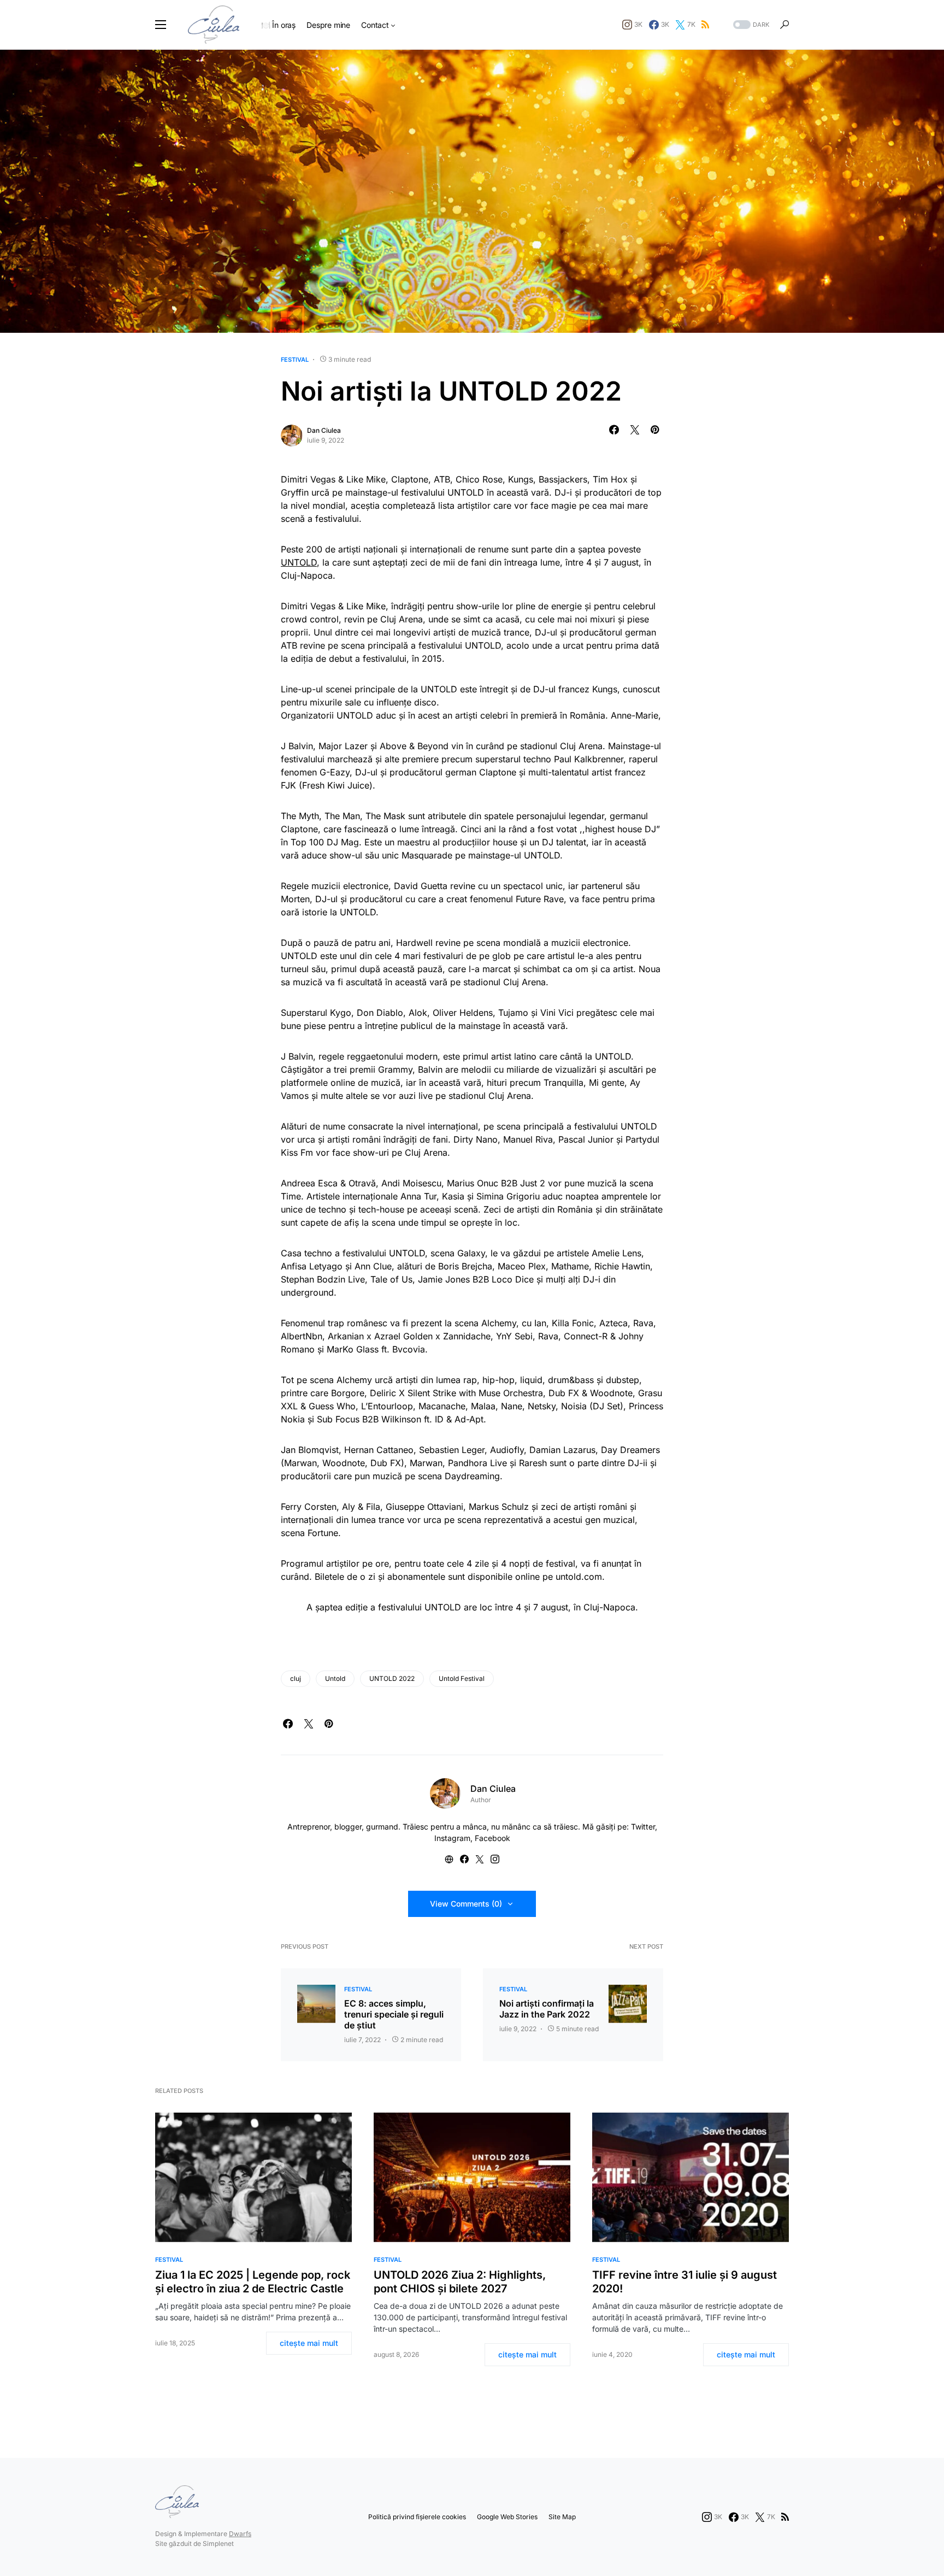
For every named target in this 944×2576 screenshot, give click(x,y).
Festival (295, 360)
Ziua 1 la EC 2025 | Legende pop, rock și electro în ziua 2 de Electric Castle (253, 2282)
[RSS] (705, 25)
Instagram (452, 1838)
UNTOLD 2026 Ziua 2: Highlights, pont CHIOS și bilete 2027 (460, 2282)
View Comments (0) (466, 1904)
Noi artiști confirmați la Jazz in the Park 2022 (547, 2009)
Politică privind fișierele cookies (417, 2517)
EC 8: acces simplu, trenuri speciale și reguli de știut (394, 2014)
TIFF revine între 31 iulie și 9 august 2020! (685, 2282)
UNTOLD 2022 (392, 1678)
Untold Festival (462, 1678)
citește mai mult (309, 2343)
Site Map (562, 2517)
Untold (335, 1678)
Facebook (492, 1838)
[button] (161, 25)
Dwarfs (240, 2534)
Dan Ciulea (324, 430)
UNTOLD (299, 562)
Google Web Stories (507, 2517)
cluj (296, 1678)
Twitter (643, 1827)
